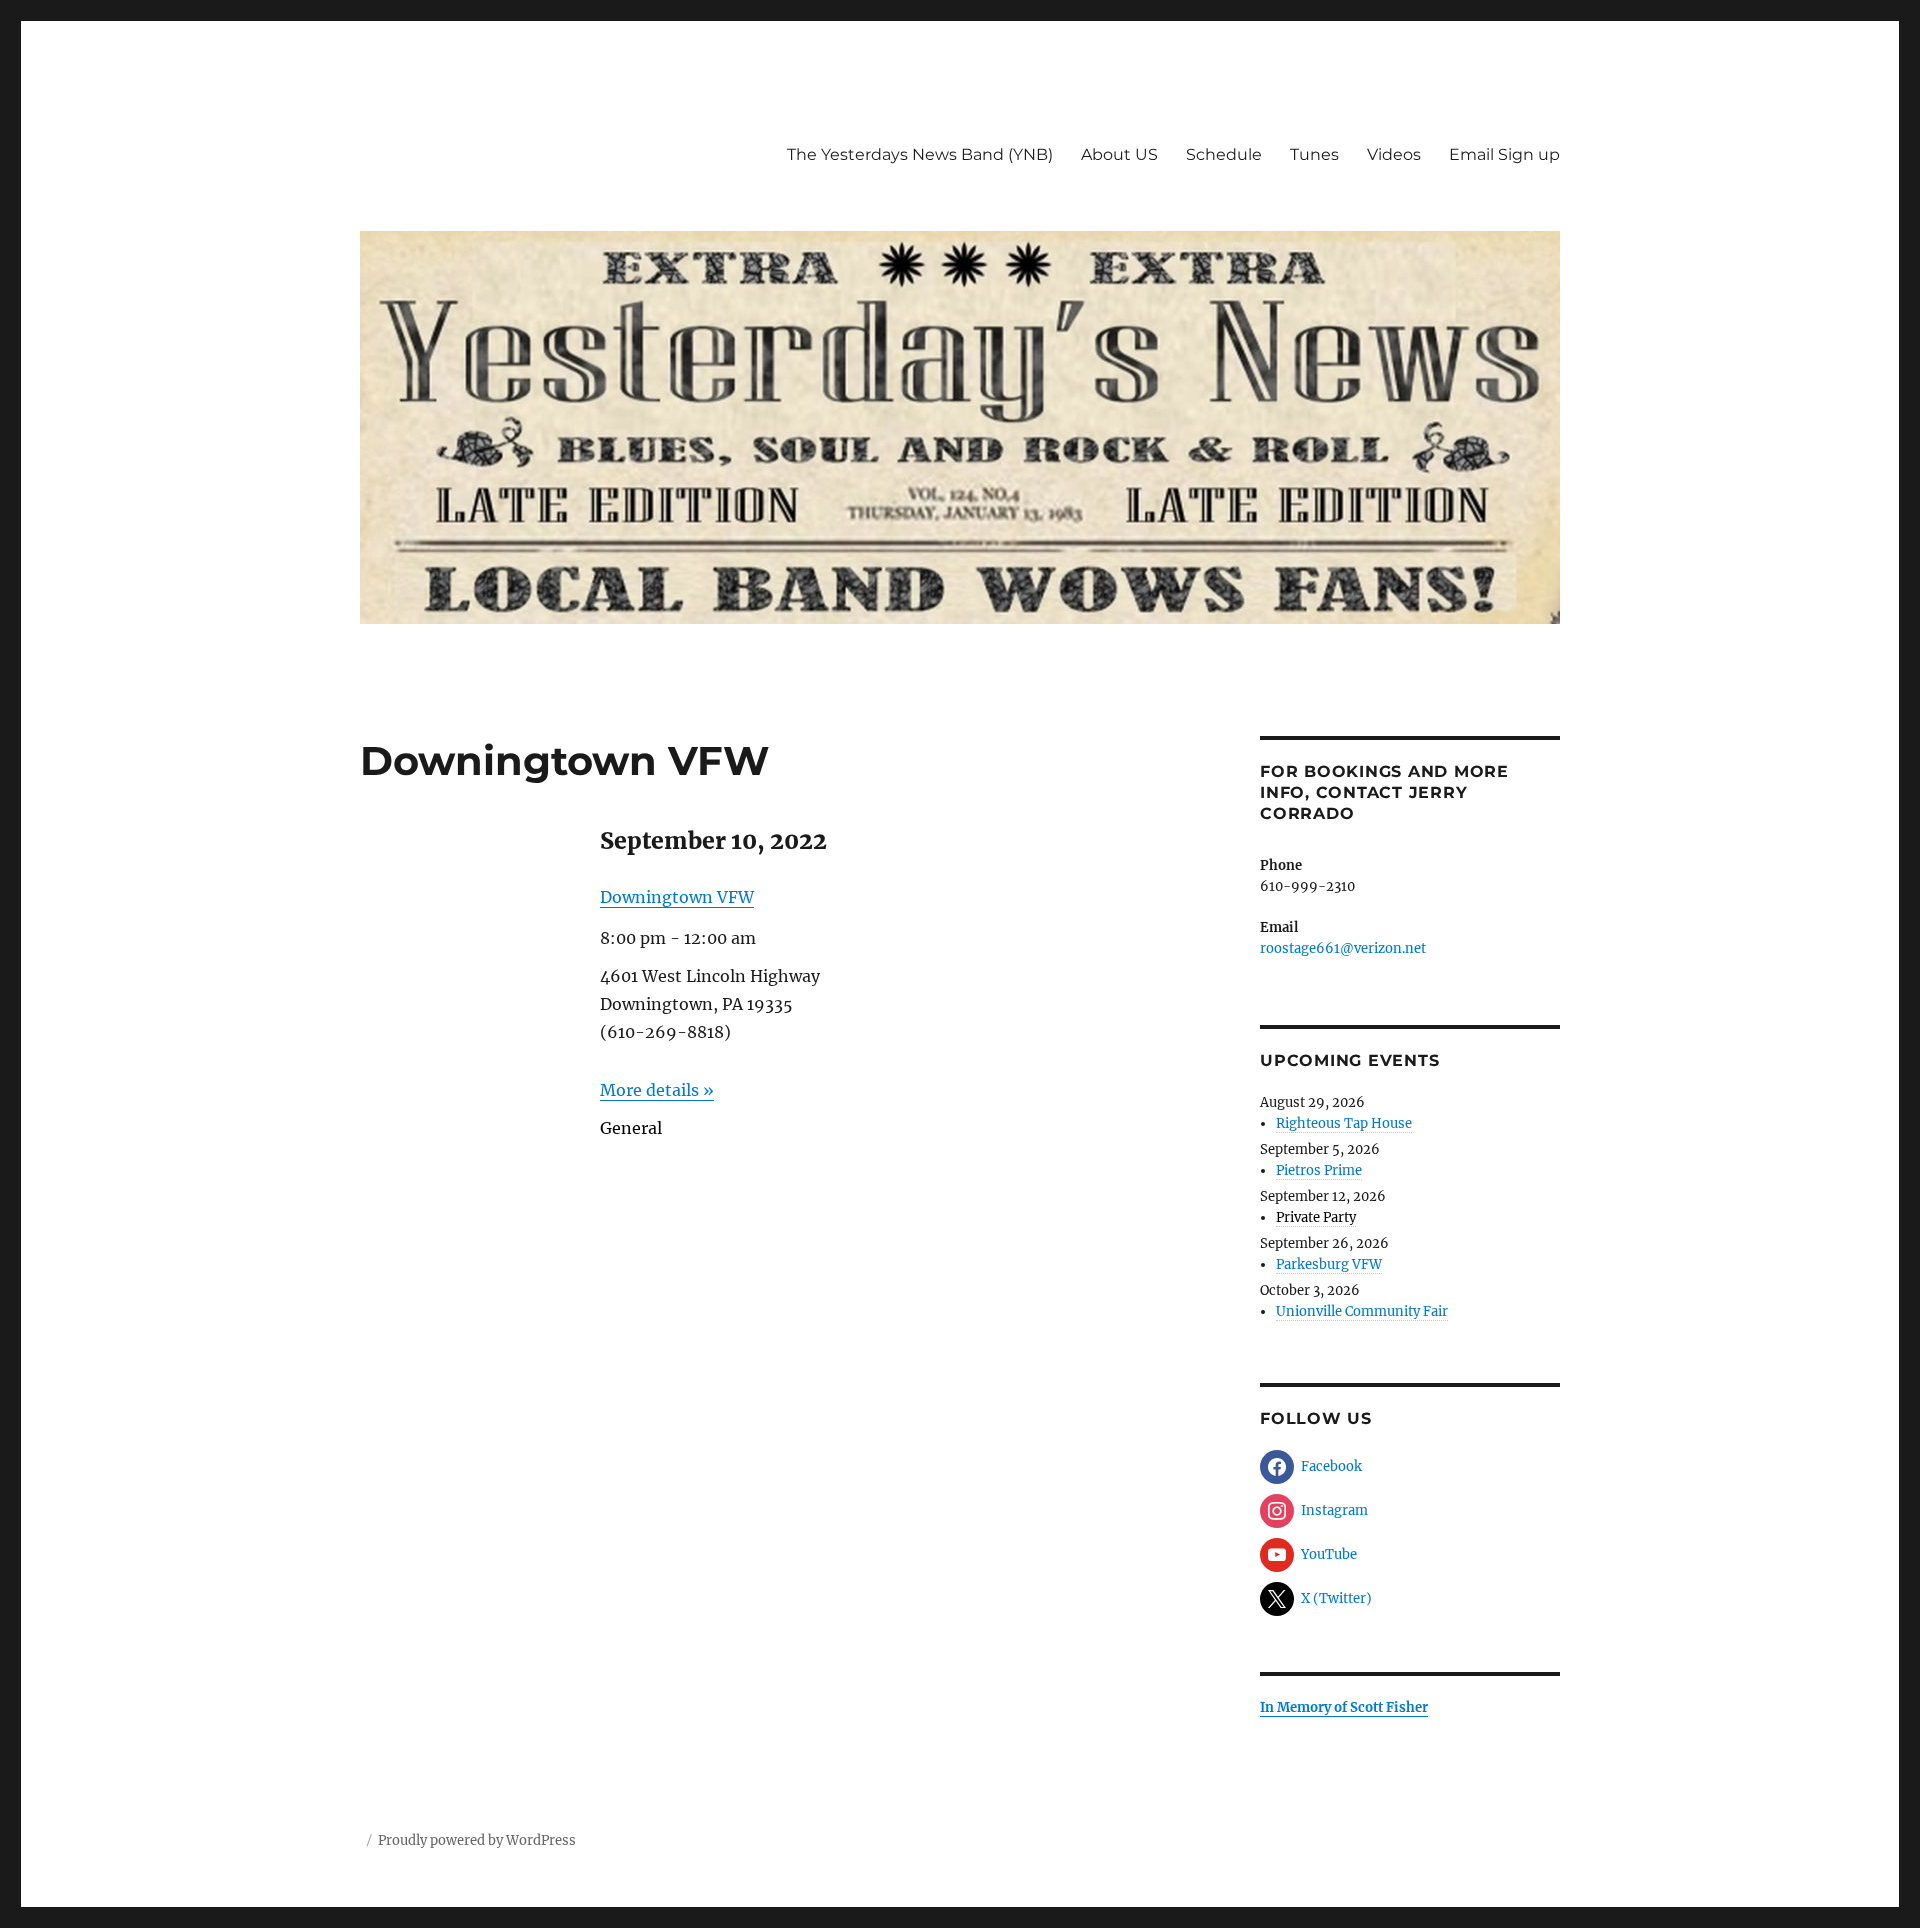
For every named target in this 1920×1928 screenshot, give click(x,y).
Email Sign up (1504, 154)
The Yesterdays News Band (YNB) (920, 154)
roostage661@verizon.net (1343, 948)
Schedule (1224, 154)
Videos (1394, 154)
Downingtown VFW (677, 897)
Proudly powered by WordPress (477, 1840)
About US (1119, 154)
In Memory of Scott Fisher (1344, 1707)
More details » (657, 1090)
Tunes (1314, 154)
